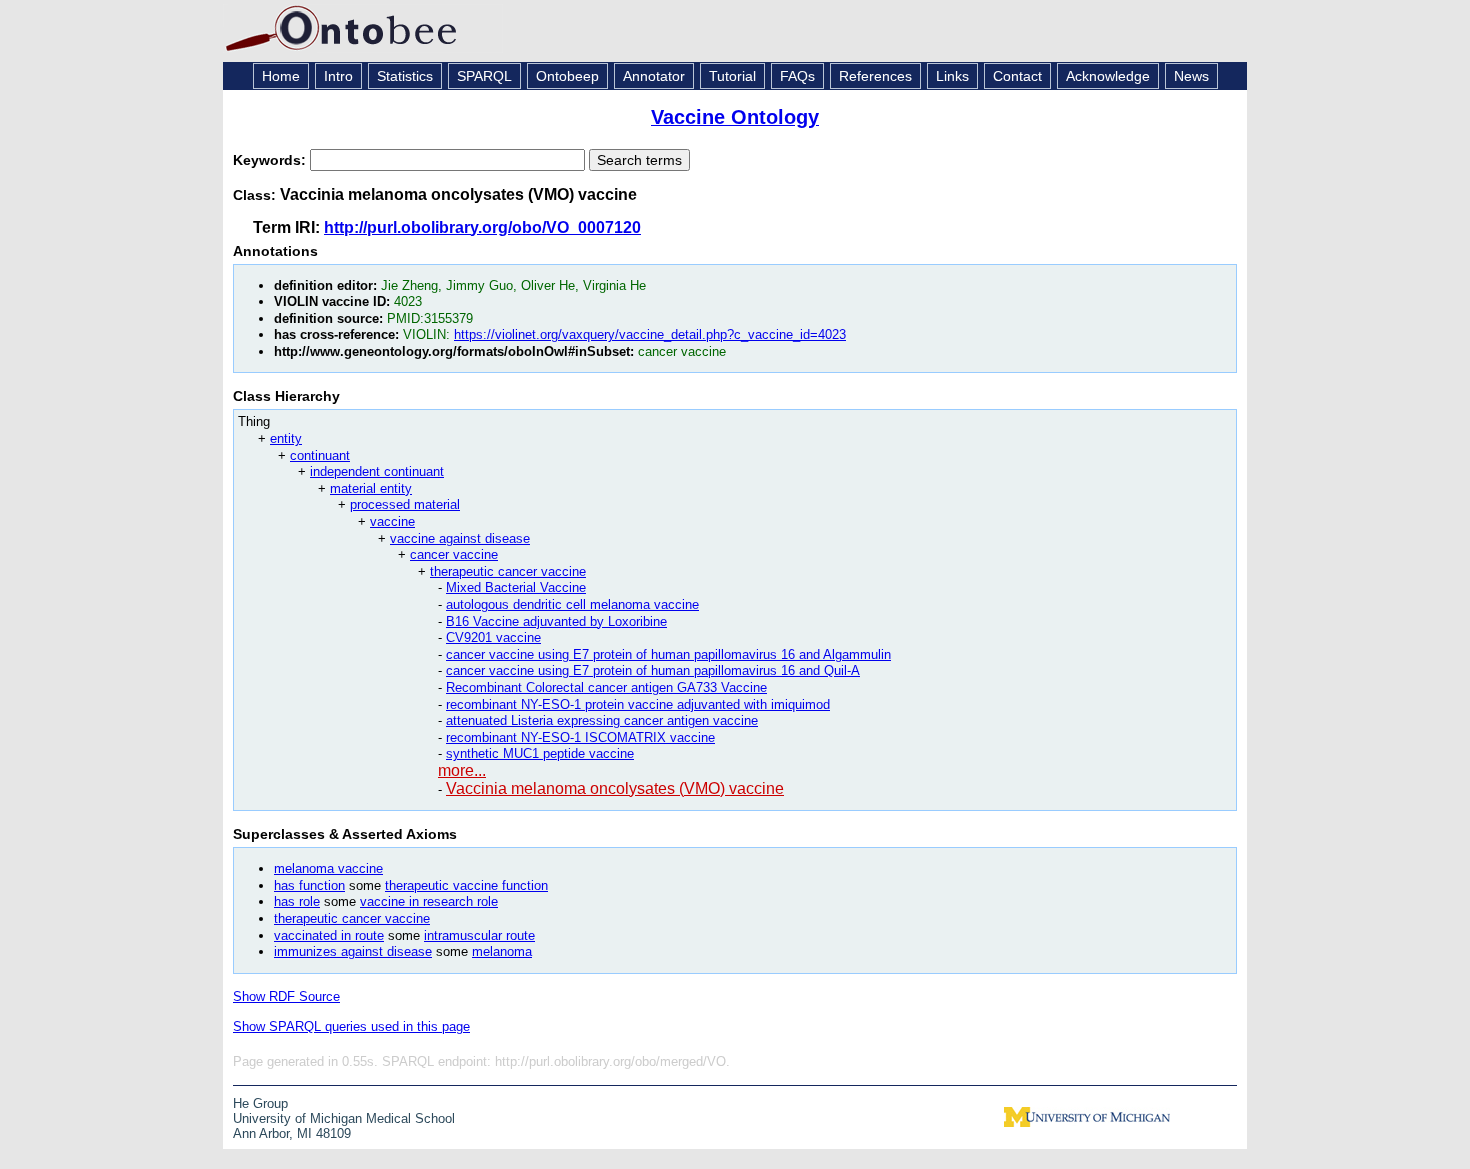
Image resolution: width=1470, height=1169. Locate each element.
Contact (1017, 76)
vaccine (392, 521)
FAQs (797, 76)
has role (297, 901)
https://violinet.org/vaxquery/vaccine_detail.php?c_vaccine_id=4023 (650, 334)
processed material (405, 504)
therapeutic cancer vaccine (508, 571)
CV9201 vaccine (493, 637)
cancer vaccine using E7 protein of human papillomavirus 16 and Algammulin (668, 654)
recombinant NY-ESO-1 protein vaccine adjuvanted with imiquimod (638, 704)
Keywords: (271, 160)
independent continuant (377, 471)
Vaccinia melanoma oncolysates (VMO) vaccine (615, 788)
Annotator (654, 76)
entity (286, 438)
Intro (338, 76)
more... (462, 770)
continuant (320, 455)
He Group (260, 1103)
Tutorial (732, 76)
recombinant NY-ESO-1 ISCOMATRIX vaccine (580, 737)
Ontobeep (567, 76)
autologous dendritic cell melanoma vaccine (572, 604)
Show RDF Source (286, 996)
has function (309, 885)
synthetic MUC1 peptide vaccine (540, 753)
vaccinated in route (329, 935)
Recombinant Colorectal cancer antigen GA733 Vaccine (606, 687)
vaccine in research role (429, 901)
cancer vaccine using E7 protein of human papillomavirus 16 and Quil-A (653, 670)
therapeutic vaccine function (466, 885)
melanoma (502, 951)
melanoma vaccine (328, 868)
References (875, 76)
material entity (371, 488)
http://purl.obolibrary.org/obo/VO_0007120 (482, 227)
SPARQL (484, 76)
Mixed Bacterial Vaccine (516, 587)
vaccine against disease (460, 538)
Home (281, 76)
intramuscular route (479, 935)
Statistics (405, 76)
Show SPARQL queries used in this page (351, 1026)
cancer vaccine (454, 554)
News (1191, 76)
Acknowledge (1108, 76)
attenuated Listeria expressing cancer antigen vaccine (602, 720)
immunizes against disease (353, 951)
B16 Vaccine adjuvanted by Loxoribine (556, 621)
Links (952, 76)
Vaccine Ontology (735, 117)
